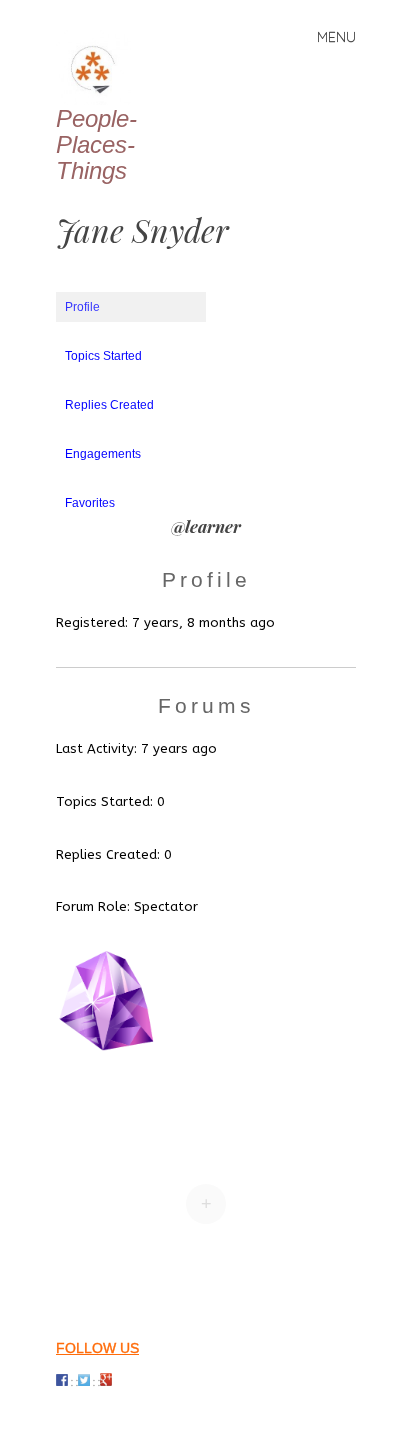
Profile (82, 307)
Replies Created (109, 405)
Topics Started (103, 356)
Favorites (90, 503)
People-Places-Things (96, 144)
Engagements (103, 454)
